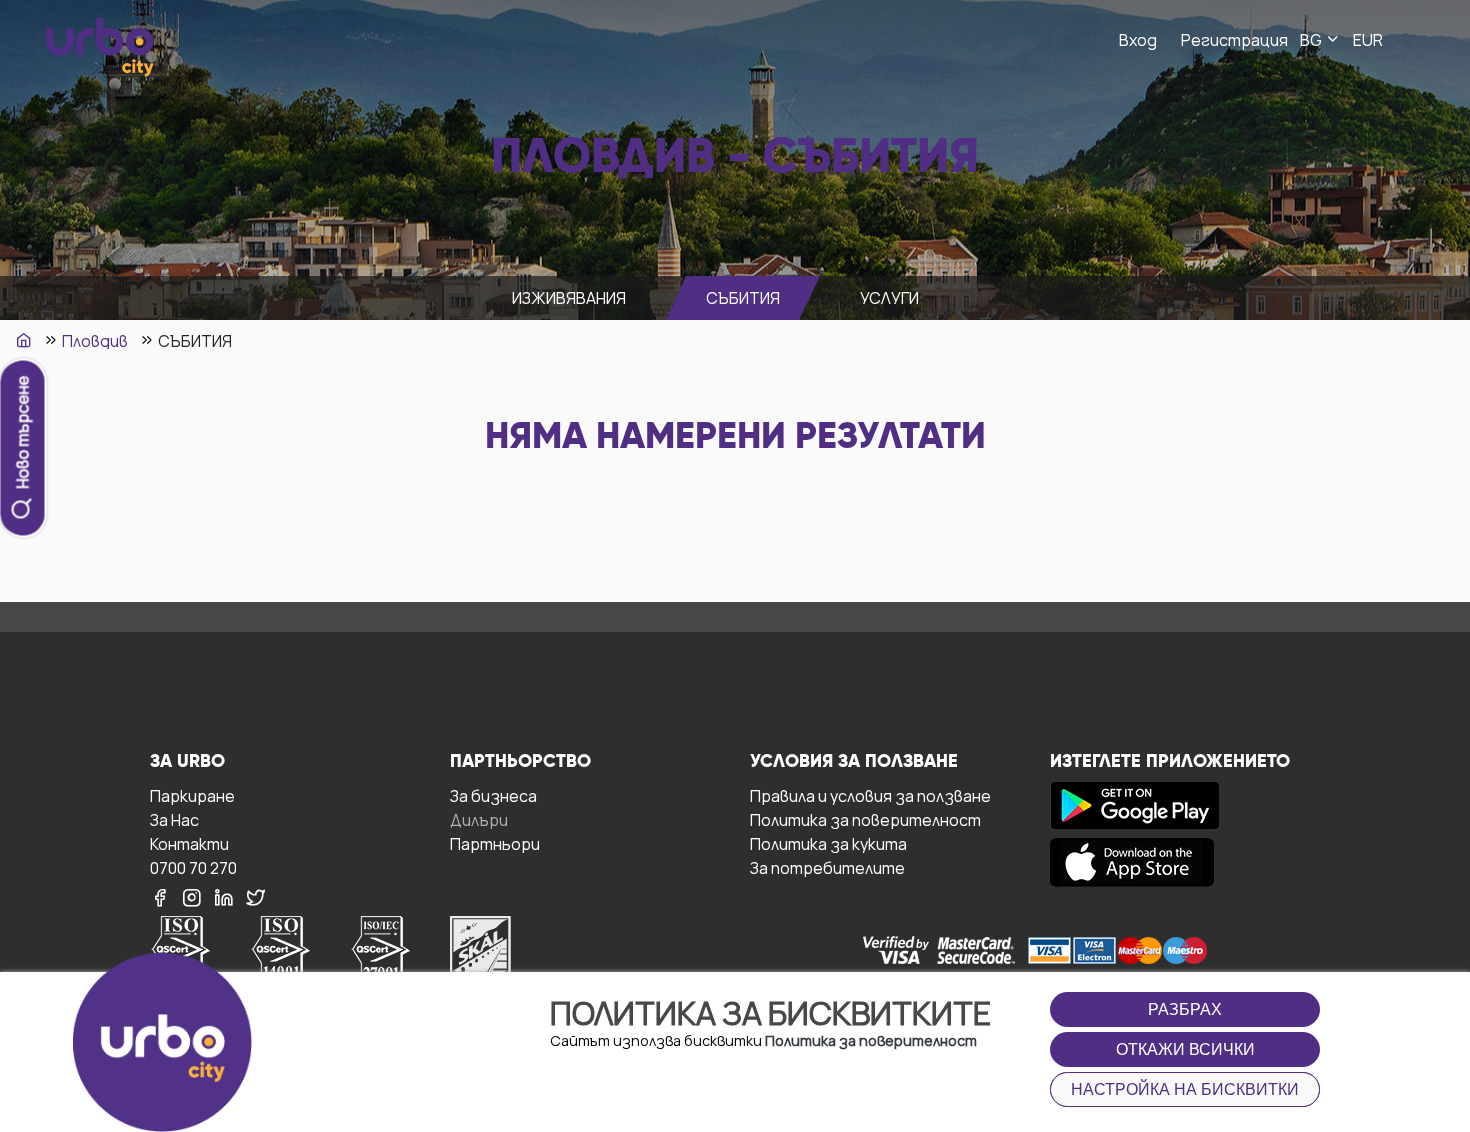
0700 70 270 (193, 867)
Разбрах (1185, 1009)
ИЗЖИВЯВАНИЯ (569, 298)
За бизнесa (493, 795)
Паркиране (192, 795)
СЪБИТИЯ (743, 298)
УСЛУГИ (889, 298)
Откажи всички (1185, 1049)
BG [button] (1312, 40)
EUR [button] (1368, 40)
